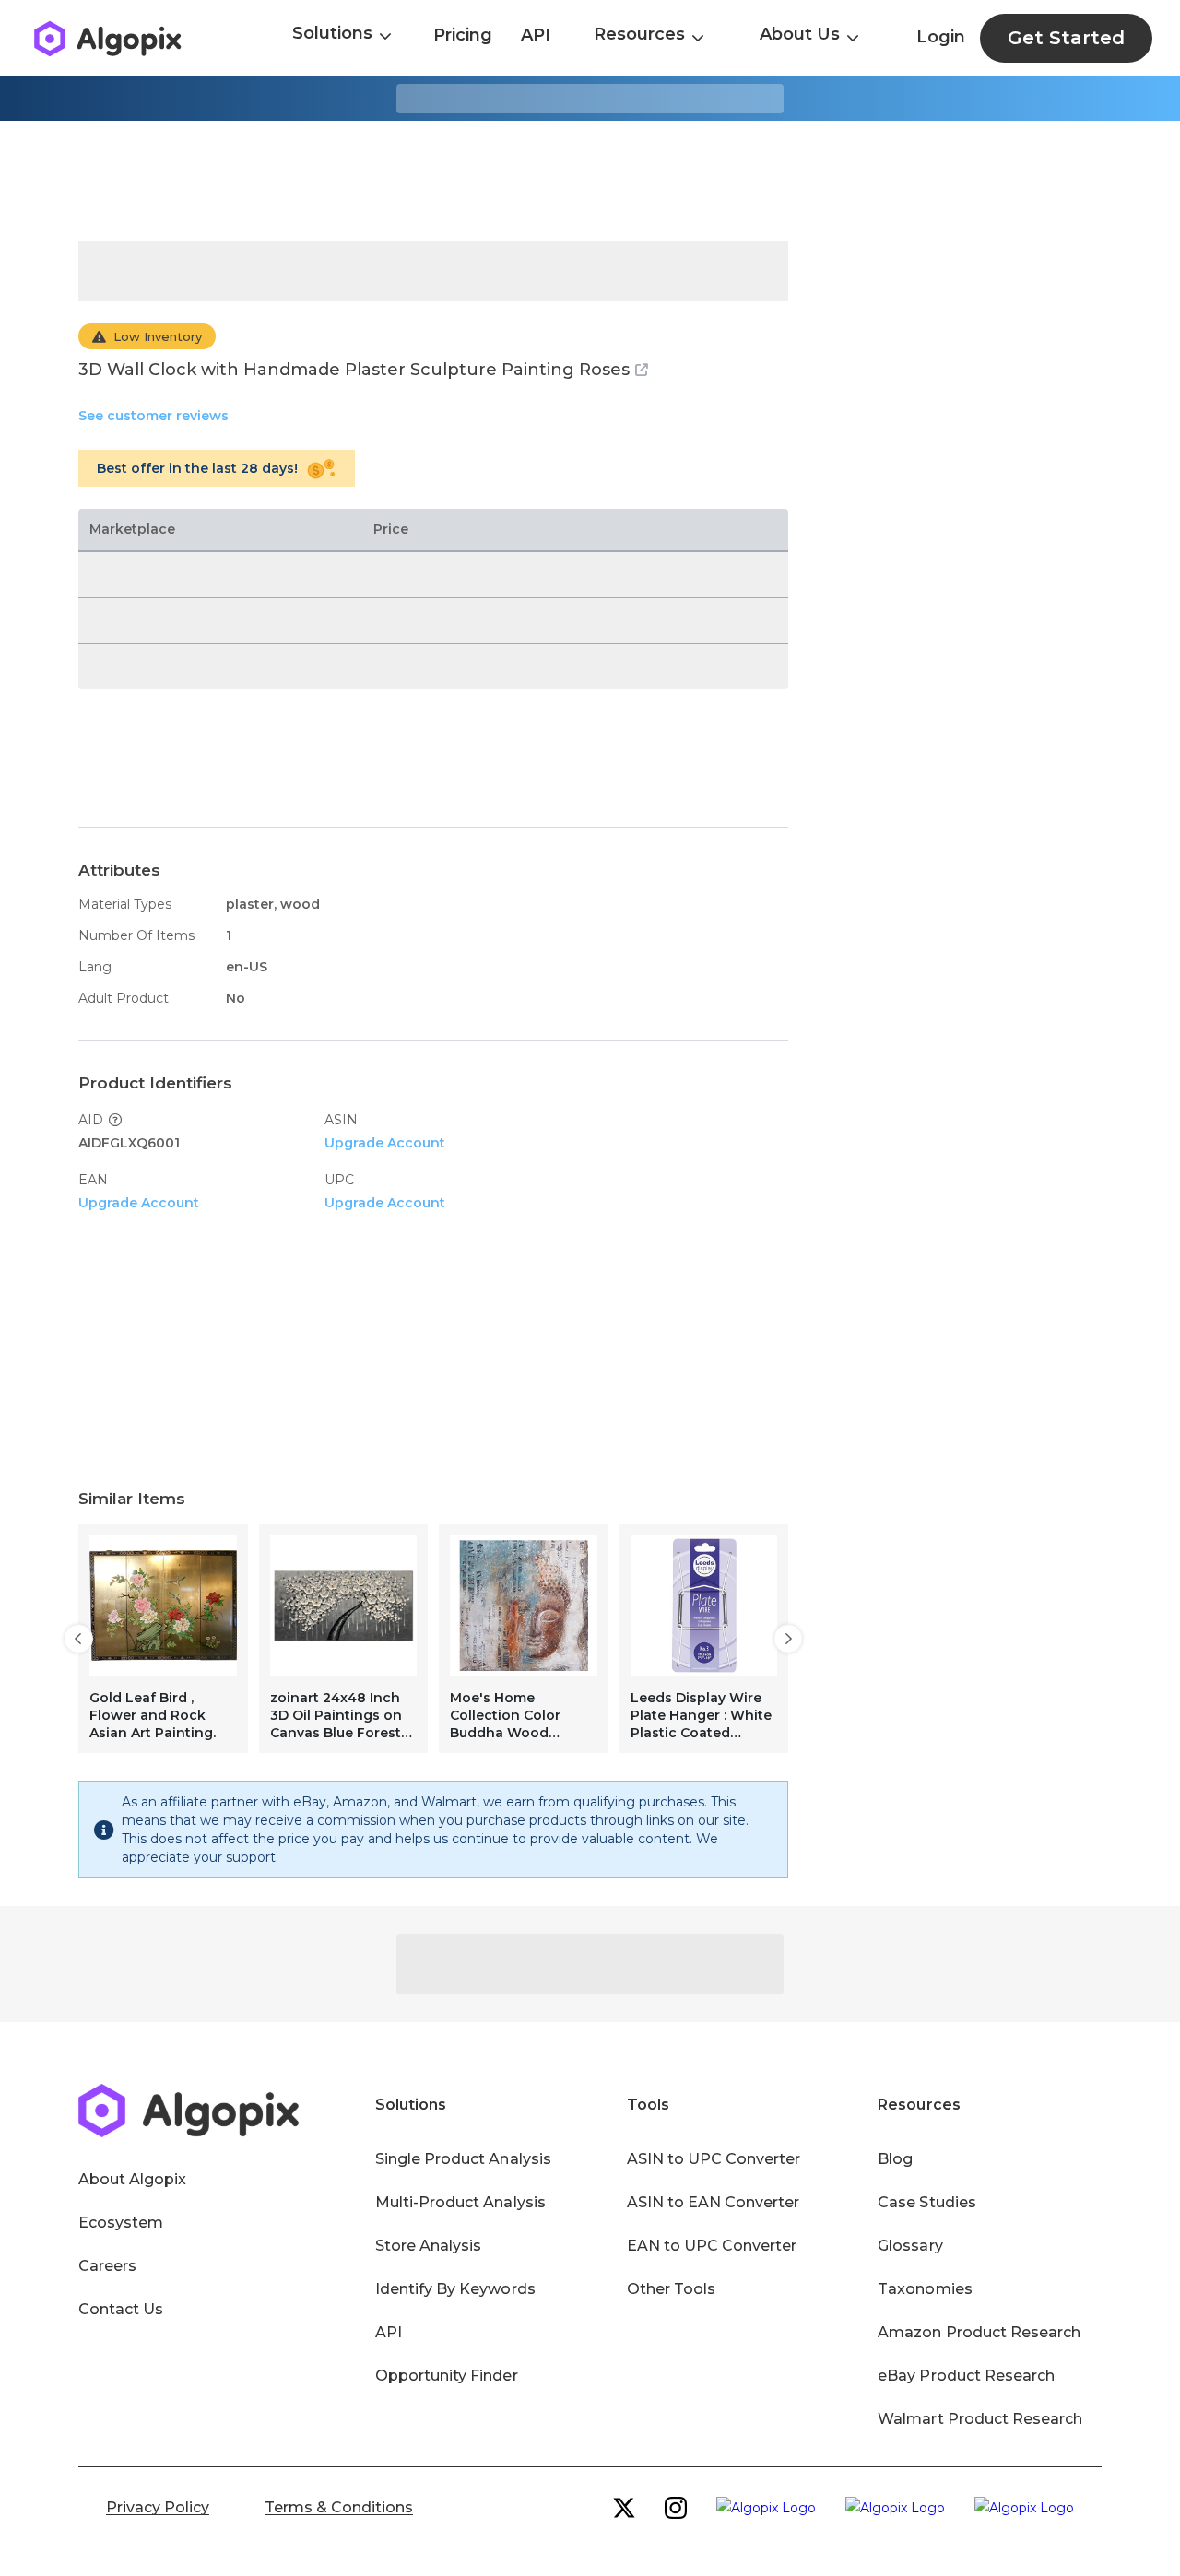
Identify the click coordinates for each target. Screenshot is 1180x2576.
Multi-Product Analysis (460, 2202)
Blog (895, 2159)
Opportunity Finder (447, 2376)
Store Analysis (428, 2246)
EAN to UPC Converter (712, 2246)
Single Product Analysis (463, 2159)
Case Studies (926, 2202)
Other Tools (671, 2289)
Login (941, 37)
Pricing (463, 35)
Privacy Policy (158, 2507)
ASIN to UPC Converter (714, 2159)
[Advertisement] (590, 181)
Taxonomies (925, 2289)
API (536, 35)
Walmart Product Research (980, 2419)
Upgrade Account (385, 1143)
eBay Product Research (966, 2376)
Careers (107, 2266)
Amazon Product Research (979, 2332)
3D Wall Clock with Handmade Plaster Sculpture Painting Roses (354, 370)
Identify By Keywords (455, 2289)
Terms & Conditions (339, 2507)
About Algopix (132, 2179)
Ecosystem (121, 2223)
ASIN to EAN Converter (714, 2202)
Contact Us (121, 2309)
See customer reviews (153, 416)
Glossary (910, 2246)
